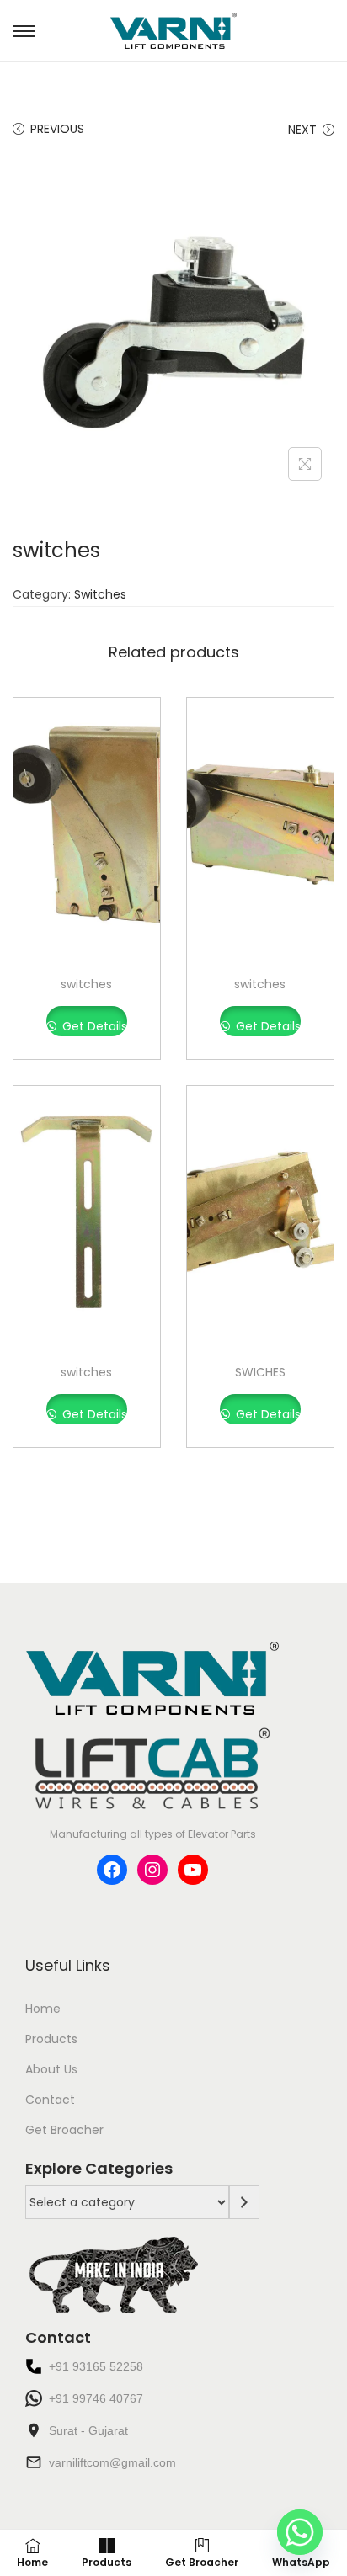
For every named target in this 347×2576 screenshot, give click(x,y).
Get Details (93, 1026)
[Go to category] (244, 2202)
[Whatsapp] (300, 2532)
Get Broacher (64, 2130)
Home (43, 2009)
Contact (50, 2100)
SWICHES (260, 1372)
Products (51, 2039)
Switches (100, 594)
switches (86, 984)
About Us (51, 2069)
